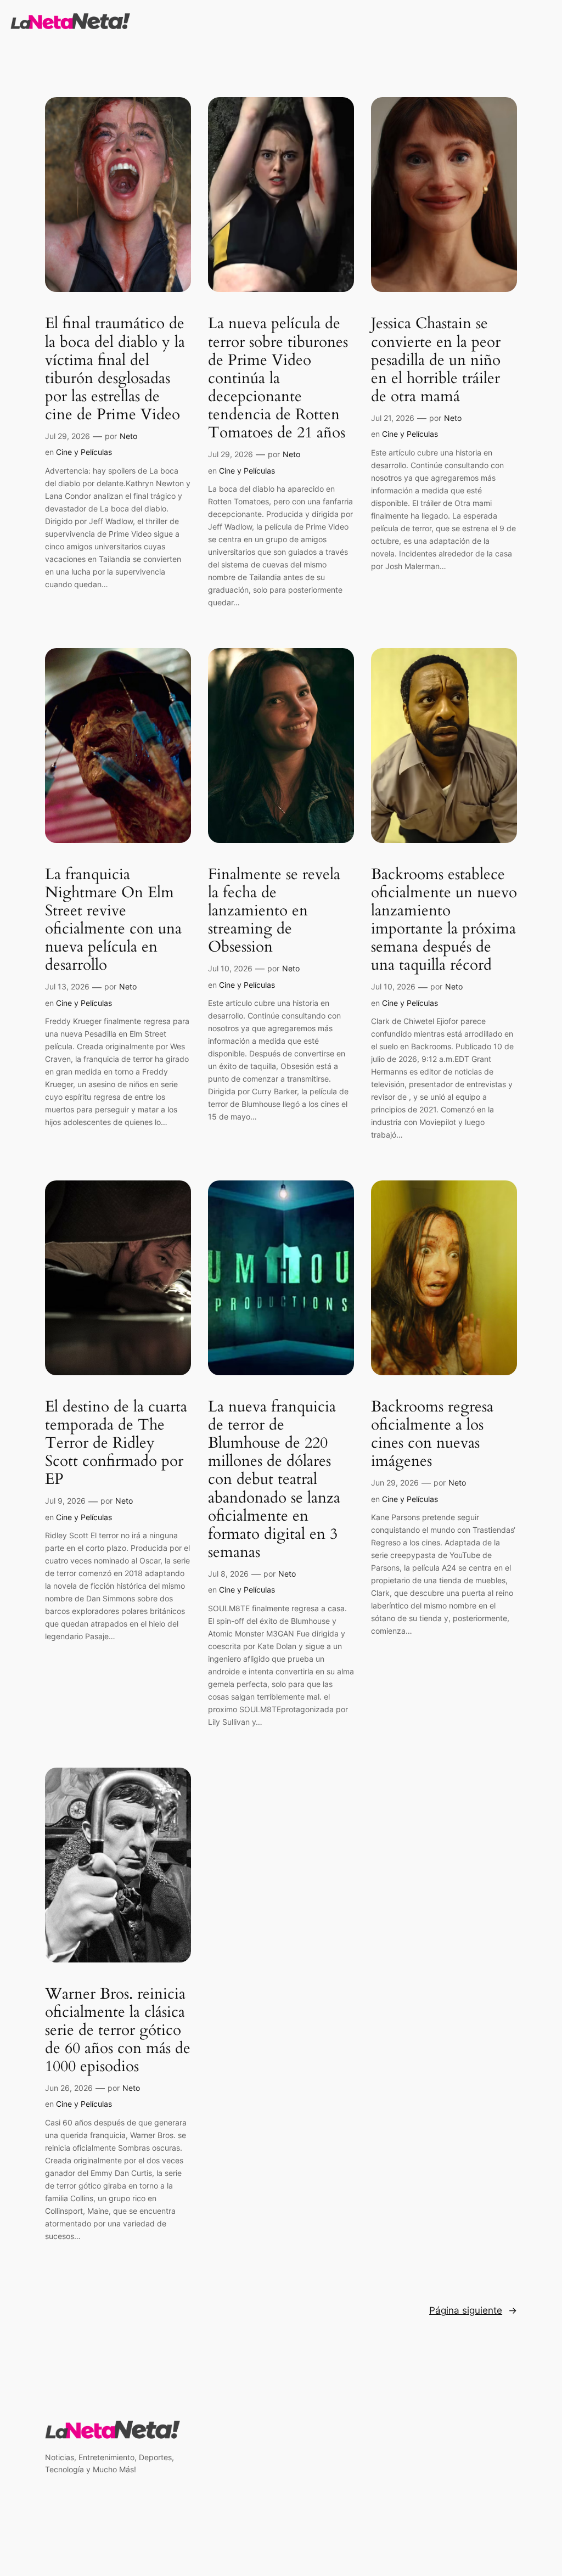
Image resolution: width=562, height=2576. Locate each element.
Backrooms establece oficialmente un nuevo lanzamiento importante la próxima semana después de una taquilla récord (444, 920)
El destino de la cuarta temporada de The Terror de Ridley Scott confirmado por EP (116, 1443)
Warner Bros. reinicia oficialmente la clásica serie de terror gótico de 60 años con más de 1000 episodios (118, 2031)
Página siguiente (473, 2310)
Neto (128, 436)
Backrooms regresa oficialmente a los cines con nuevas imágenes (432, 1434)
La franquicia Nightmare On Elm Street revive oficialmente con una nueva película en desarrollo (113, 920)
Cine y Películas (84, 452)
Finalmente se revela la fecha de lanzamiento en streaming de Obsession (274, 911)
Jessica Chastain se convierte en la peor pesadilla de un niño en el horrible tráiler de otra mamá (436, 360)
